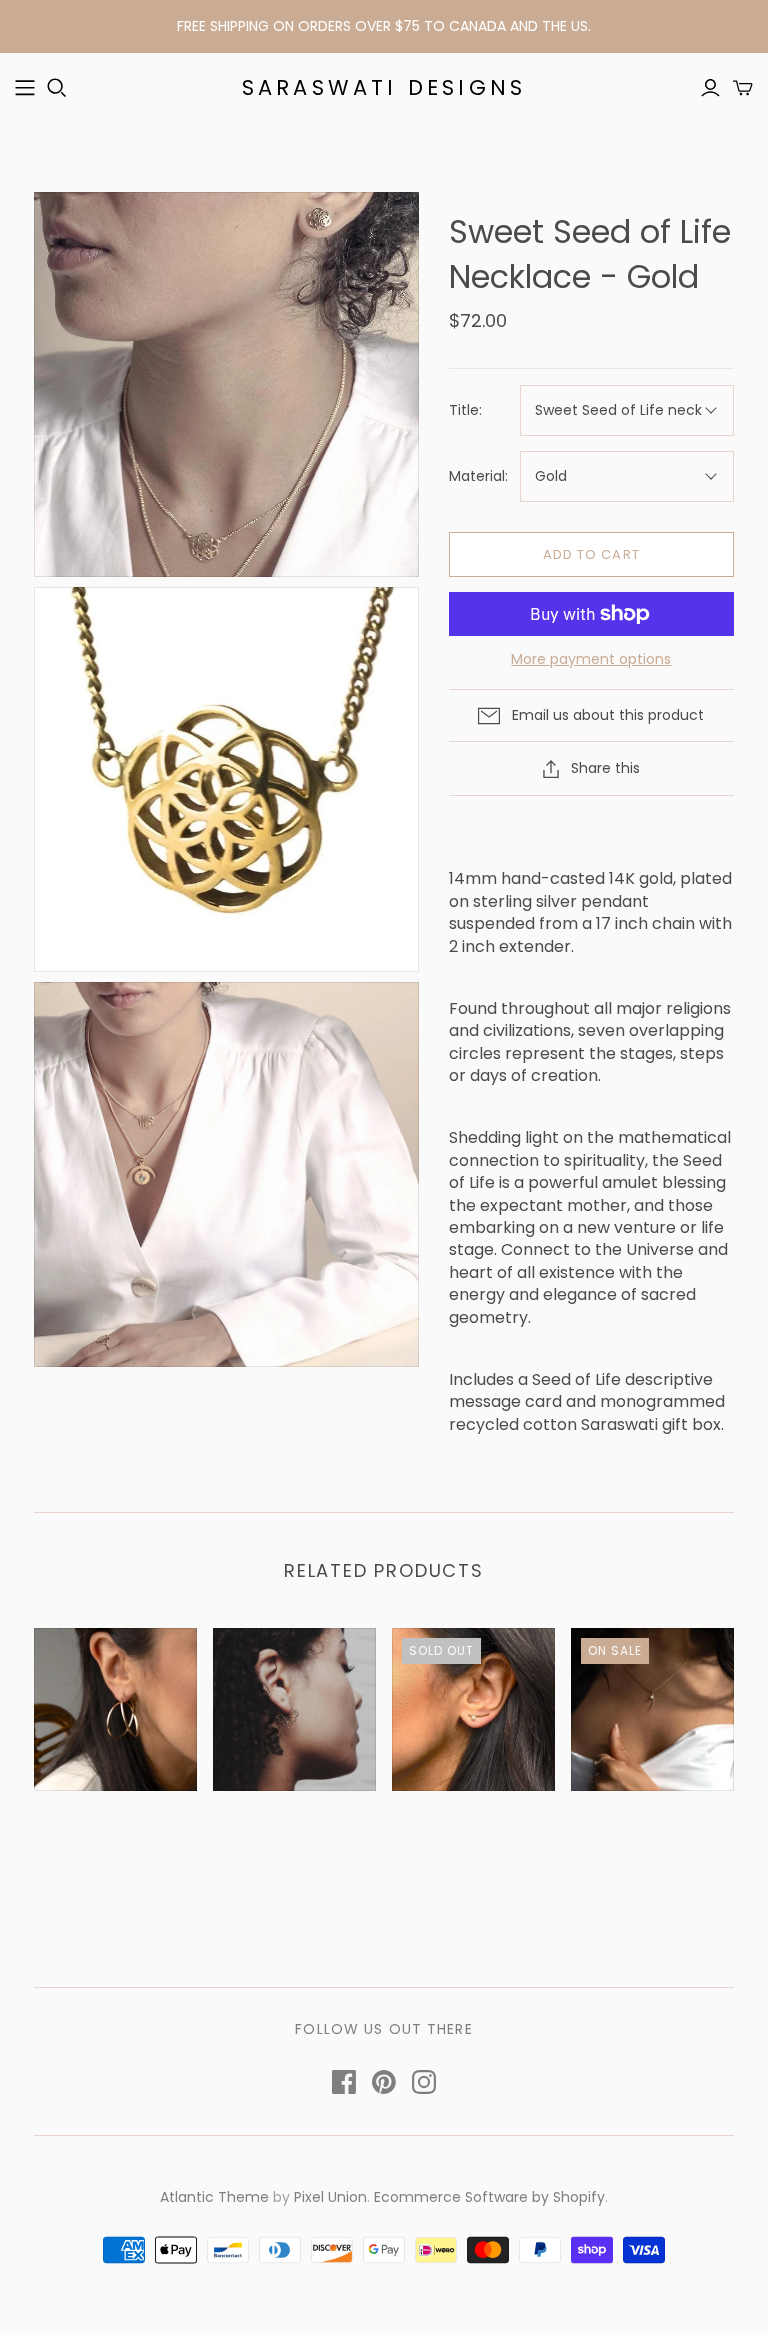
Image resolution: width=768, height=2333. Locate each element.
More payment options (591, 659)
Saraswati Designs (384, 87)
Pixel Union (330, 2197)
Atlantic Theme (214, 2197)
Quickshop (71, 1835)
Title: (465, 410)
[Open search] (57, 88)
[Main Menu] (25, 88)
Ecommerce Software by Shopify (489, 2197)
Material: (478, 476)
